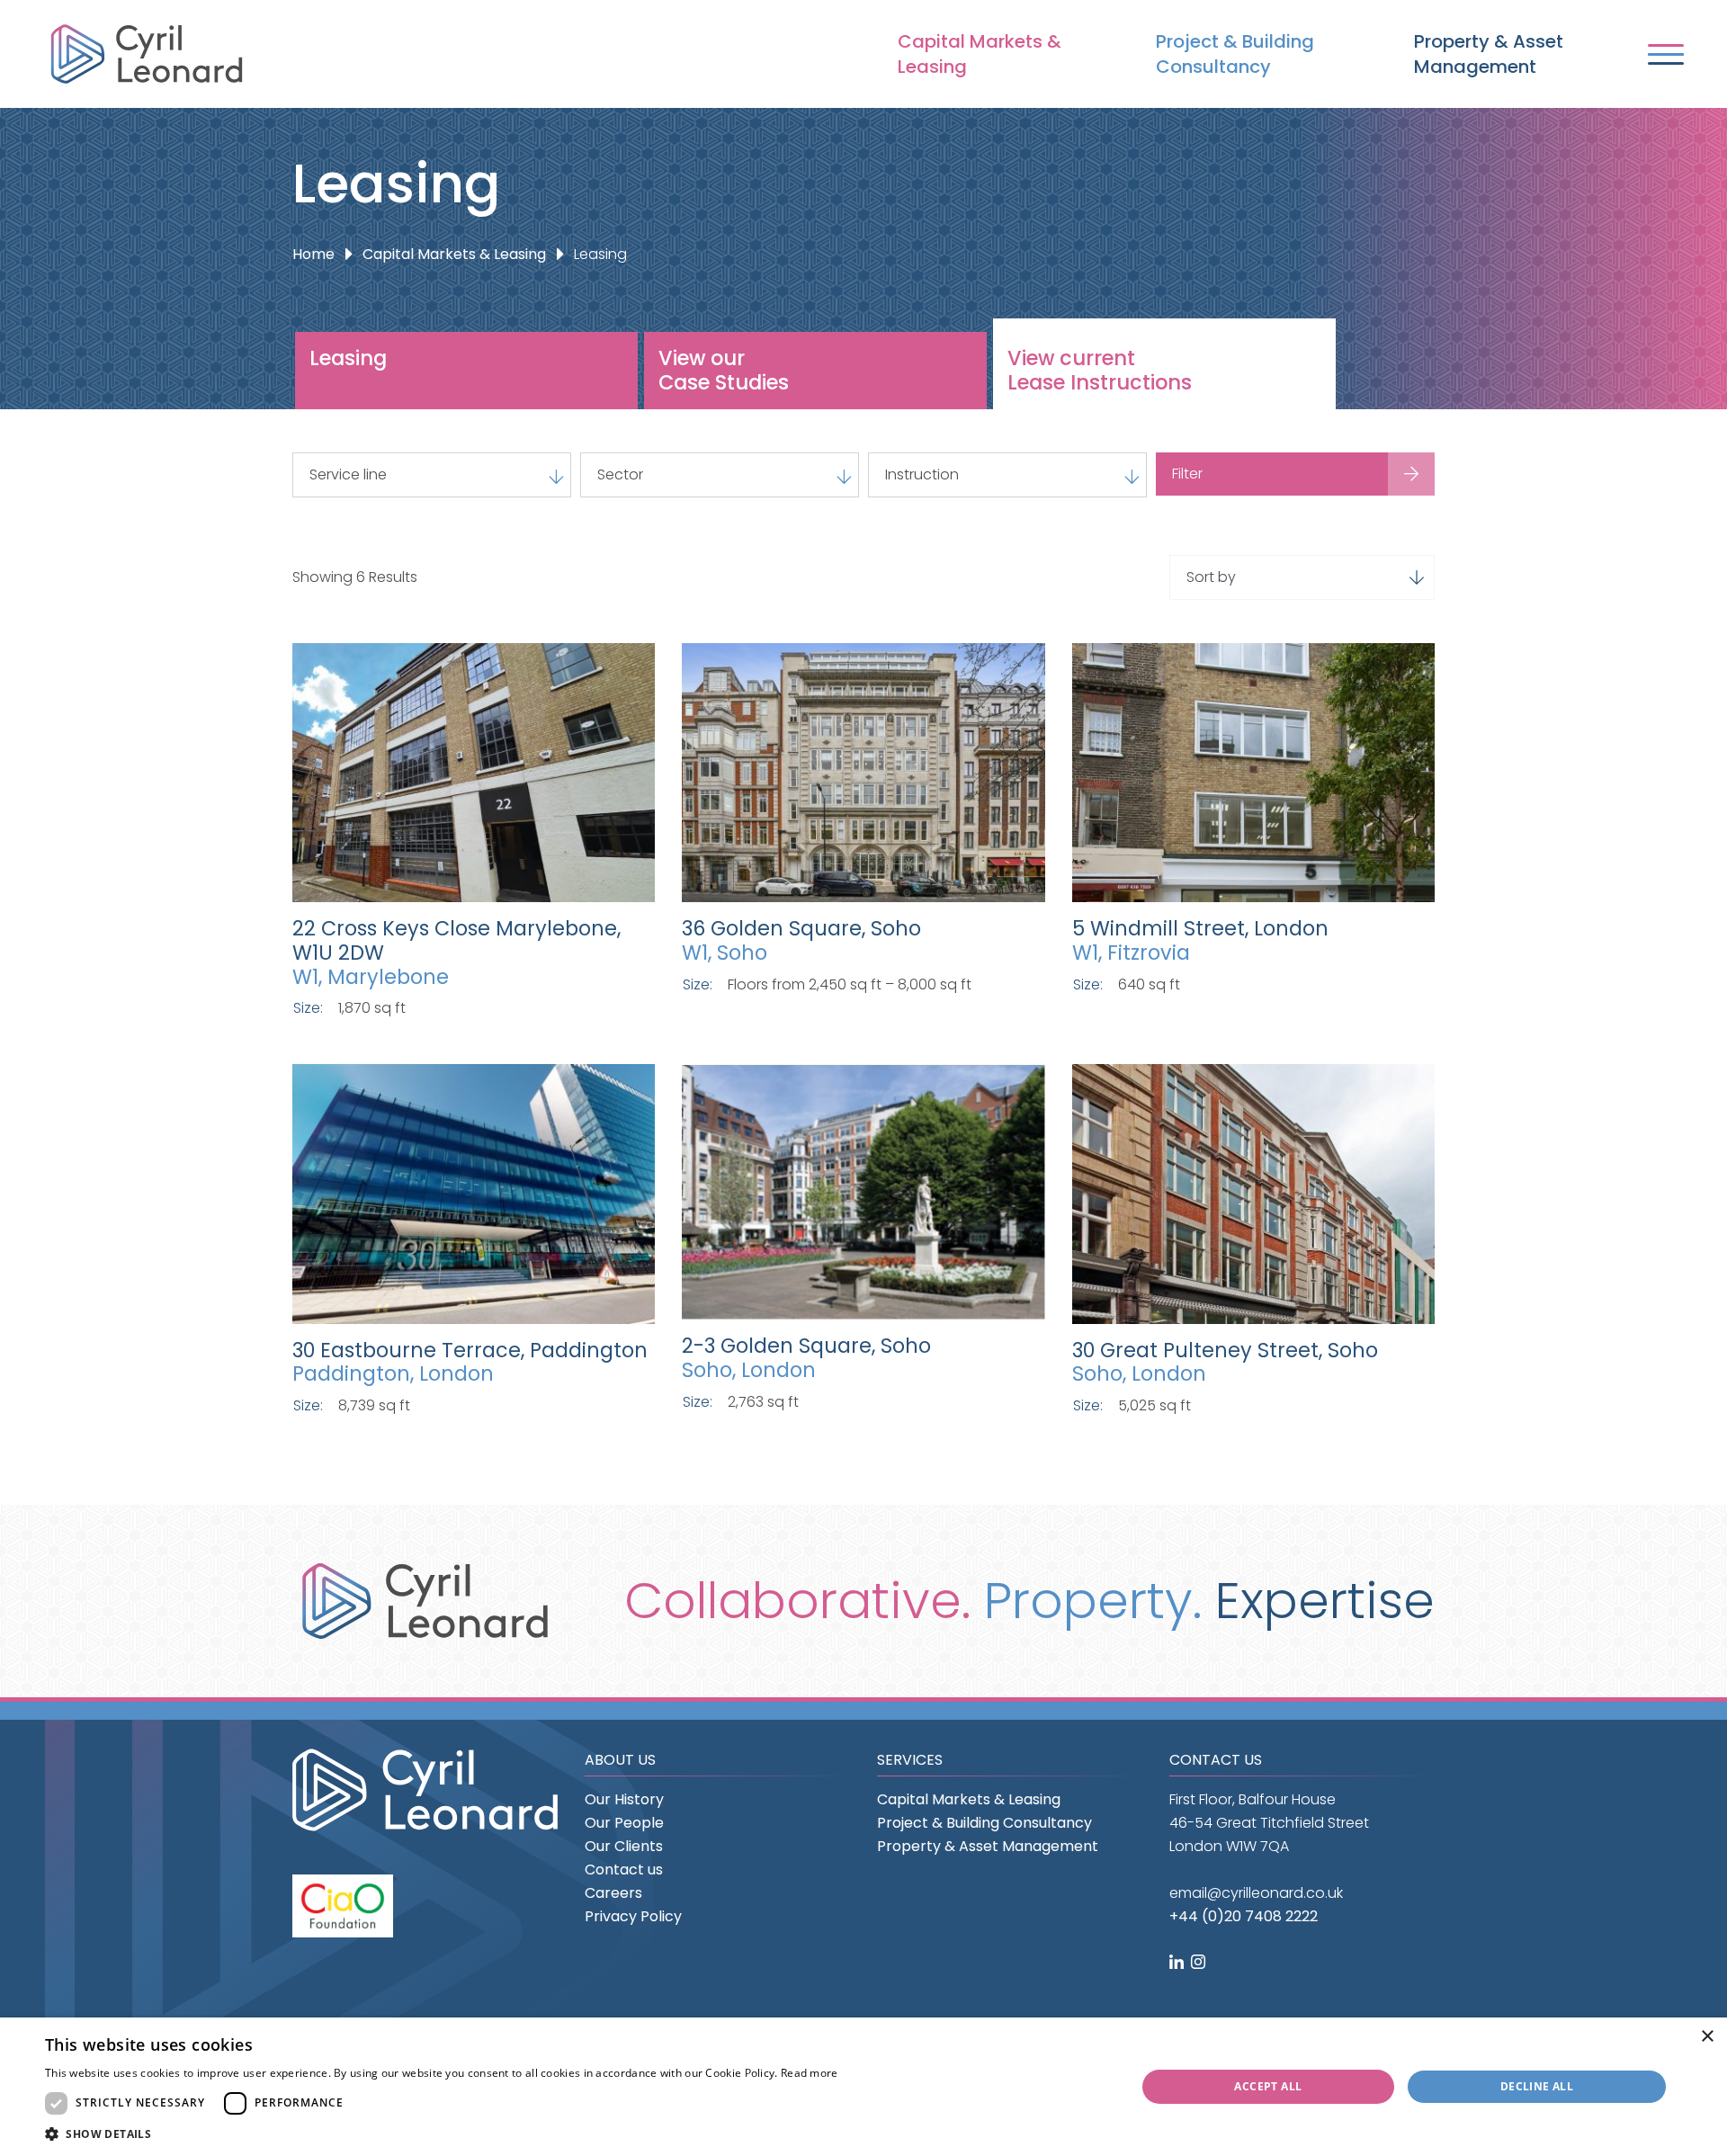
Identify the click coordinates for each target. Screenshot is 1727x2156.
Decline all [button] (1537, 2086)
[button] (442, 2134)
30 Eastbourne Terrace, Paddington (470, 1350)
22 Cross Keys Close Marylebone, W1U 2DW (456, 940)
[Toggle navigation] (1666, 54)
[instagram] (1200, 1963)
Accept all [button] (1268, 2086)
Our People (624, 1823)
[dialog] (863, 2087)
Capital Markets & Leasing (980, 54)
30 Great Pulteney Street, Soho (1225, 1350)
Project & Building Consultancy (1235, 54)
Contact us (624, 1870)
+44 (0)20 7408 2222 (1244, 1916)
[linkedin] (1178, 1963)
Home (313, 254)
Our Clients (624, 1846)
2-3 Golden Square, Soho (806, 1346)
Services (910, 1760)
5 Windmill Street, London (1200, 928)
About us (620, 1760)
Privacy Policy (633, 1916)
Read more (810, 2073)
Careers (613, 1893)
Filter (1187, 474)
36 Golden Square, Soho (801, 928)
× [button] (1707, 2037)
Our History (624, 1799)
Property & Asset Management (1489, 54)
